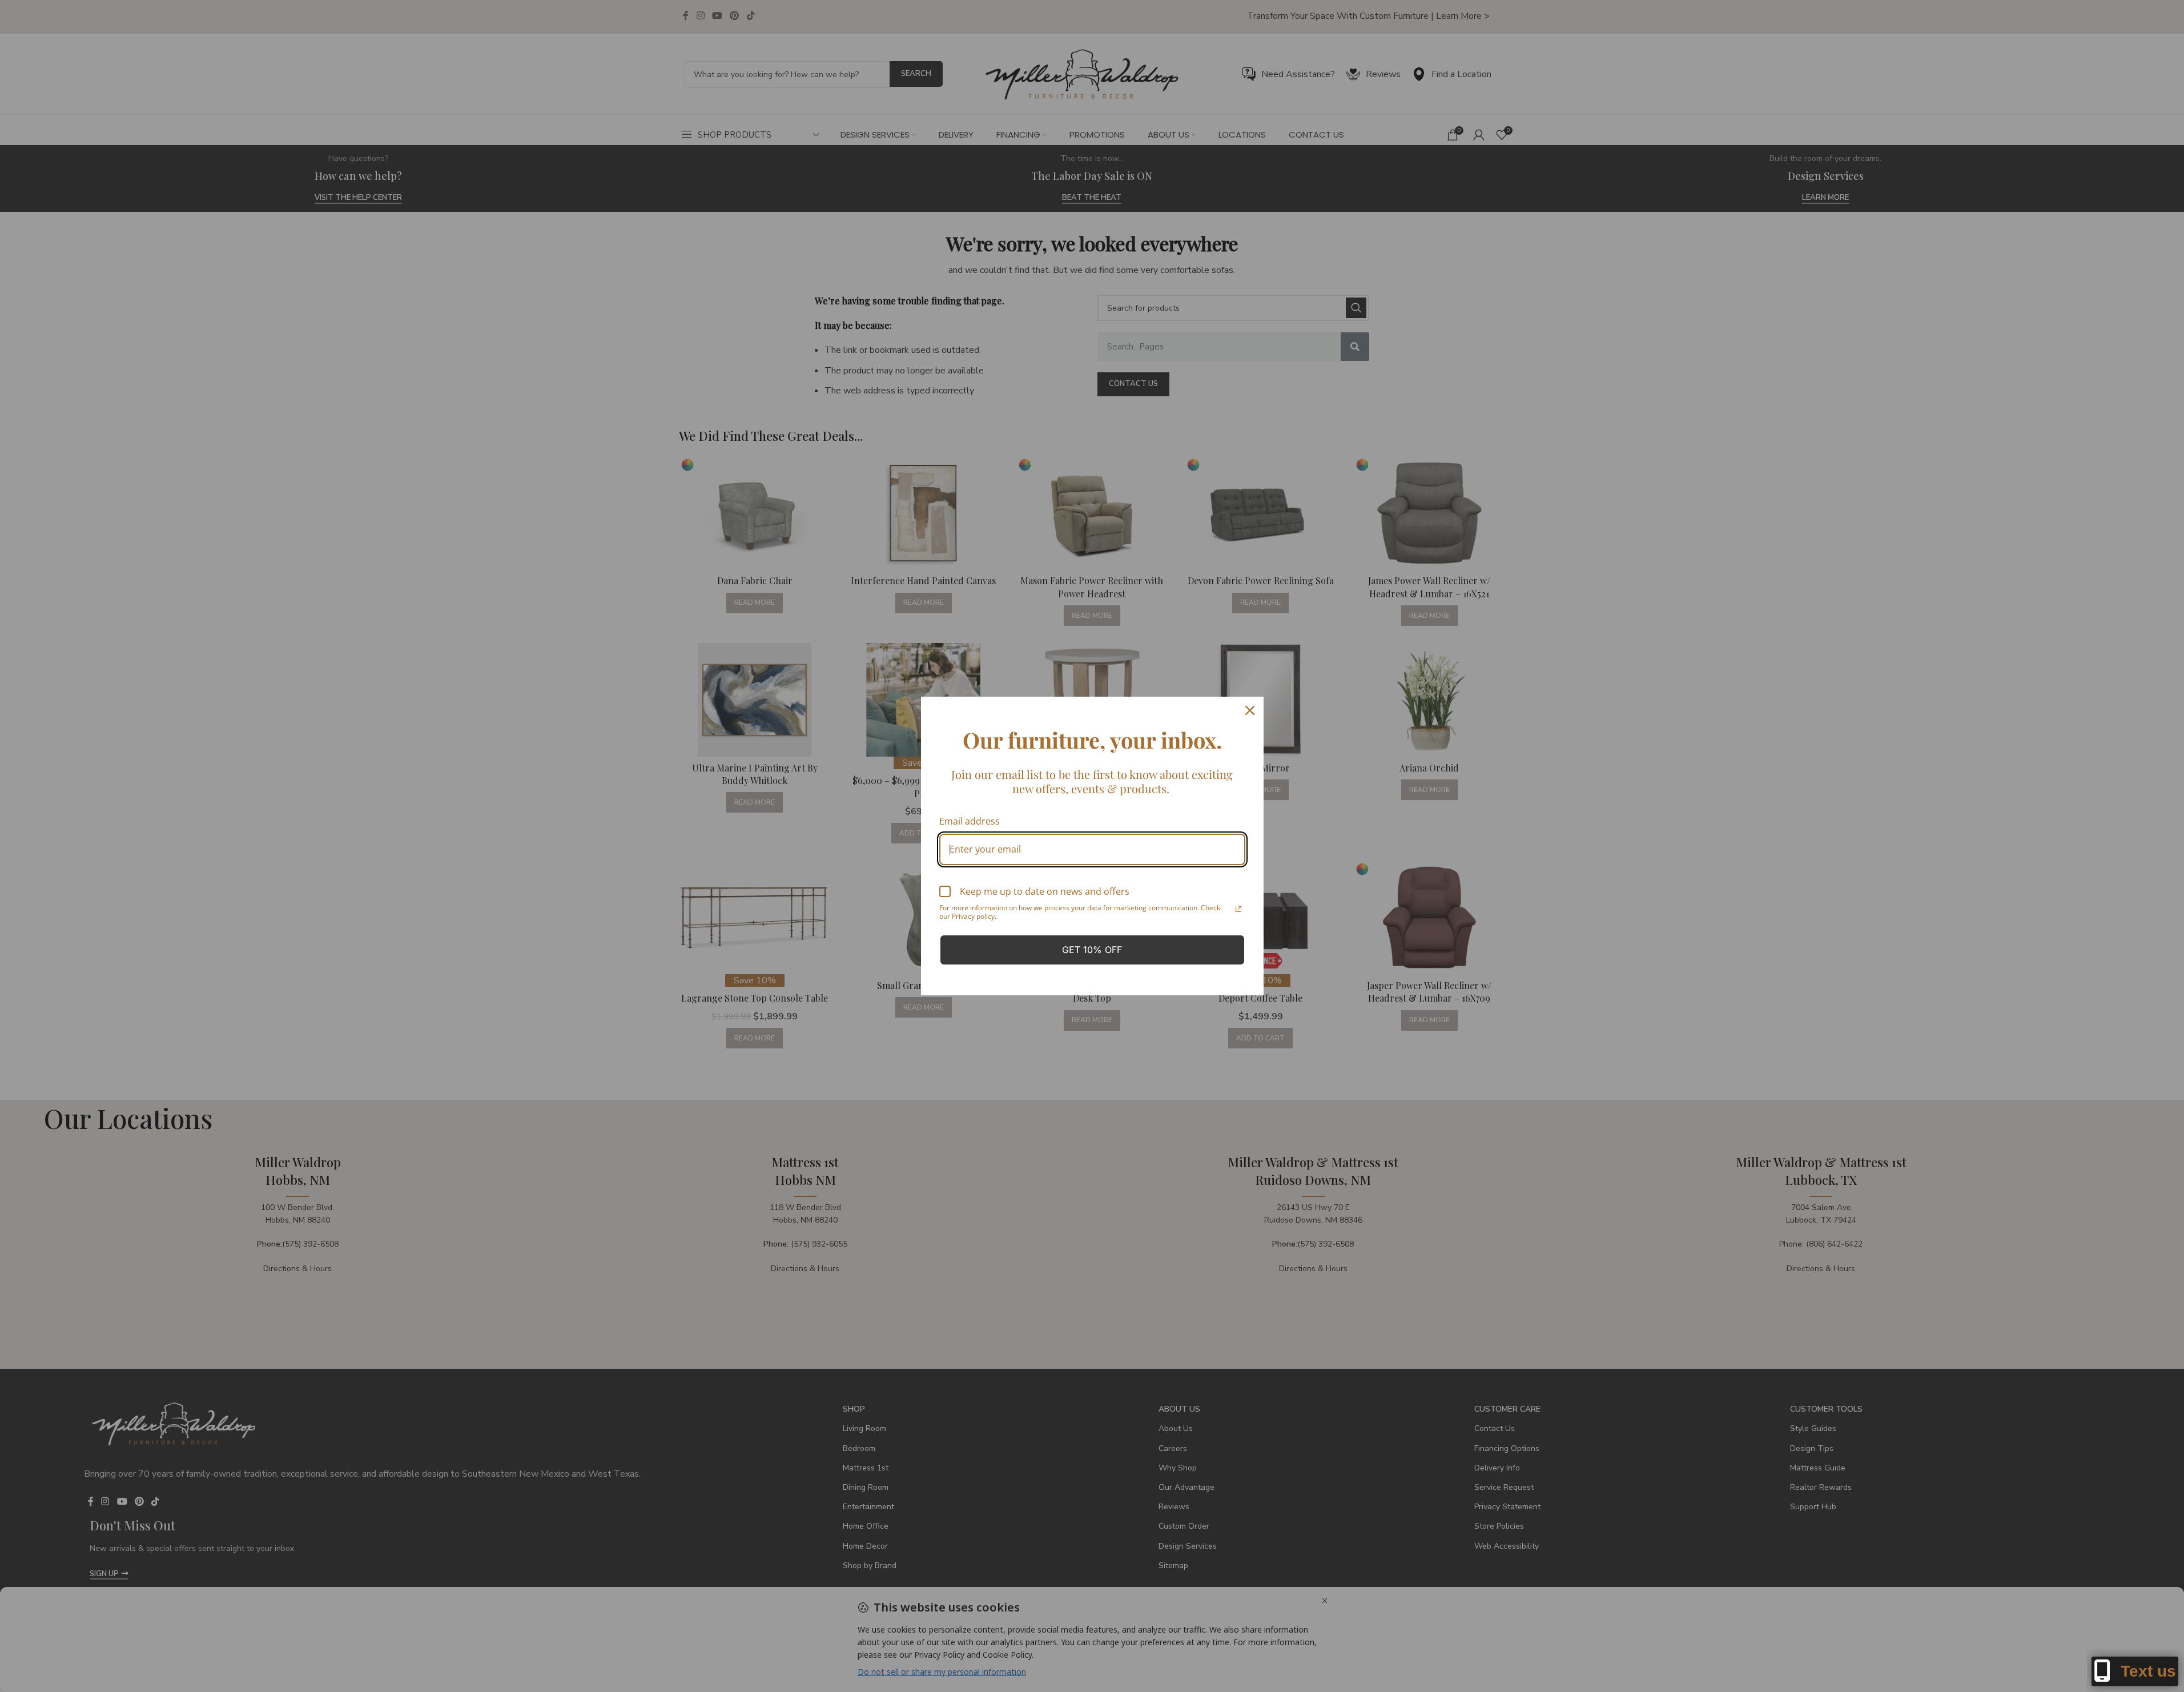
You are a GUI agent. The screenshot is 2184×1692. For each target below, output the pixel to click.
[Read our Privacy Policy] (1238, 909)
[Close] (1250, 710)
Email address (970, 821)
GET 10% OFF (1092, 950)
